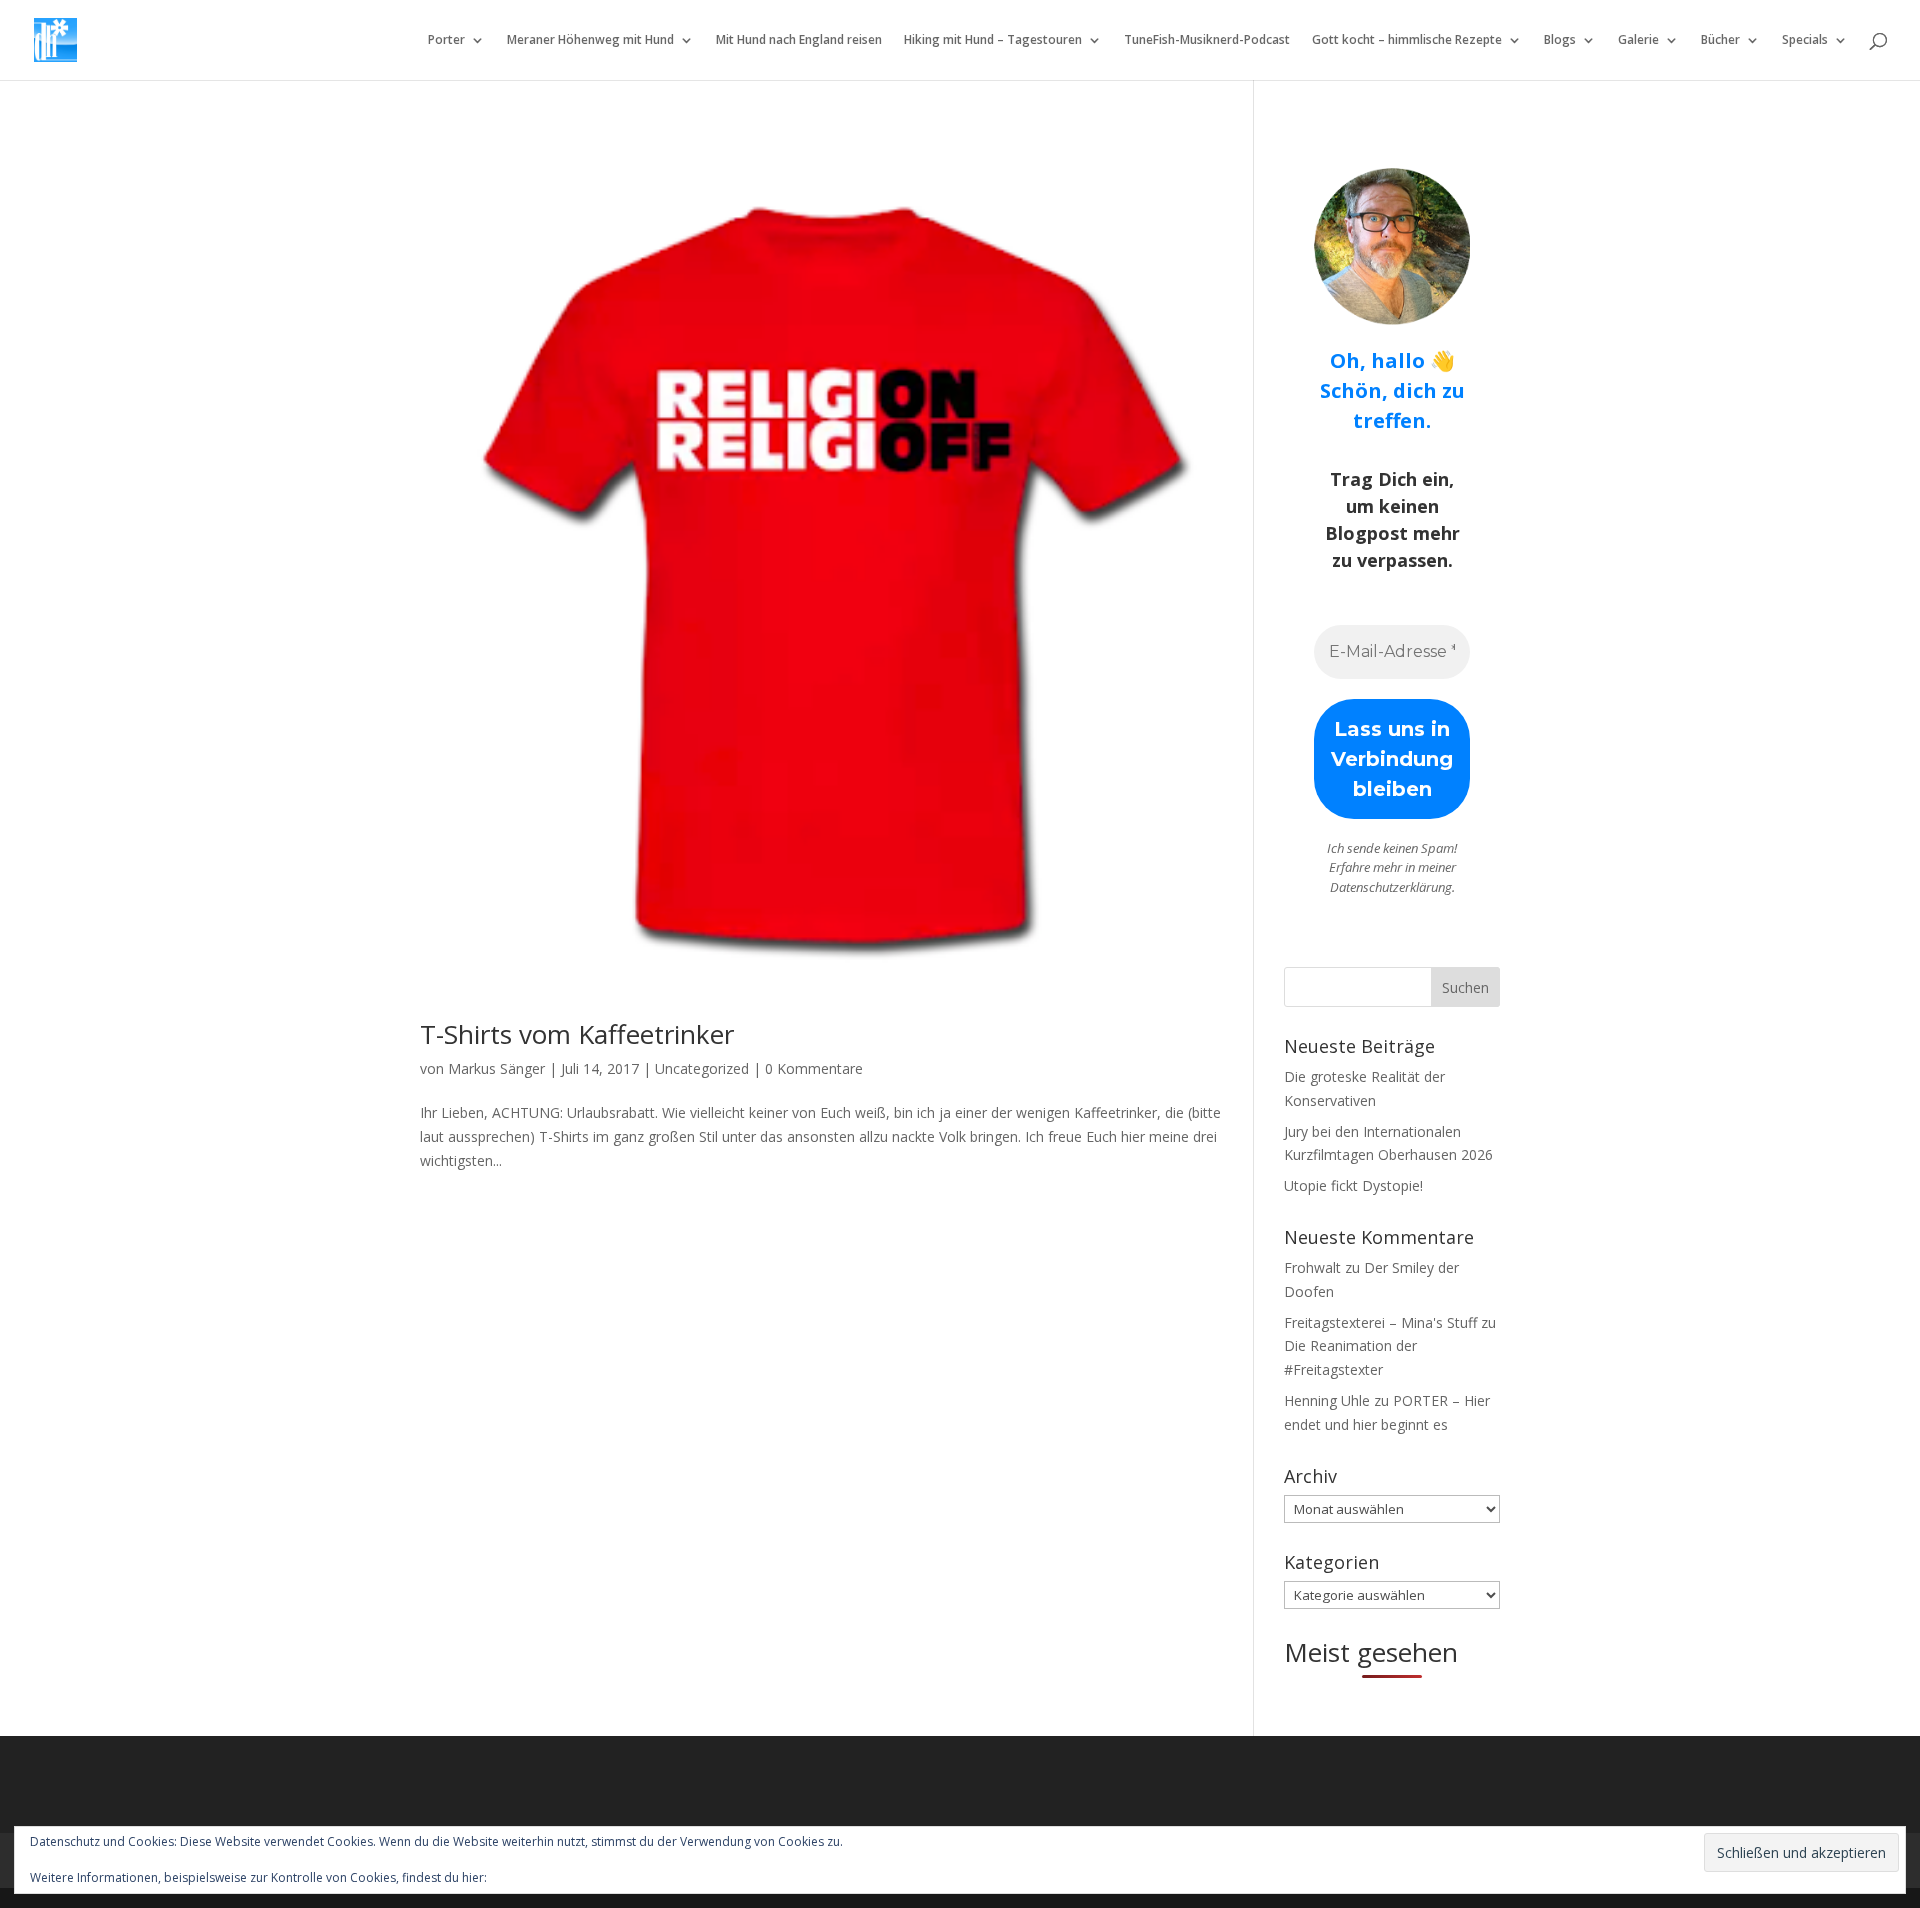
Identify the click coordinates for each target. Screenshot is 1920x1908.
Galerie (1638, 40)
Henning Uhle (1327, 1400)
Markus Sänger (496, 1068)
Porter (446, 40)
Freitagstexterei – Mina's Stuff (1380, 1322)
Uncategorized (702, 1068)
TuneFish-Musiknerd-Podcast (1207, 40)
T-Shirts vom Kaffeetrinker (577, 1034)
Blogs (1560, 40)
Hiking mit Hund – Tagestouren (993, 40)
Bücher (1720, 40)
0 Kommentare (814, 1068)
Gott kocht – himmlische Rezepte (1407, 40)
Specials (1805, 40)
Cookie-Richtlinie (537, 1877)
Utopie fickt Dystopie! (1353, 1185)
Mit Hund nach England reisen (799, 40)
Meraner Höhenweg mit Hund (590, 40)
